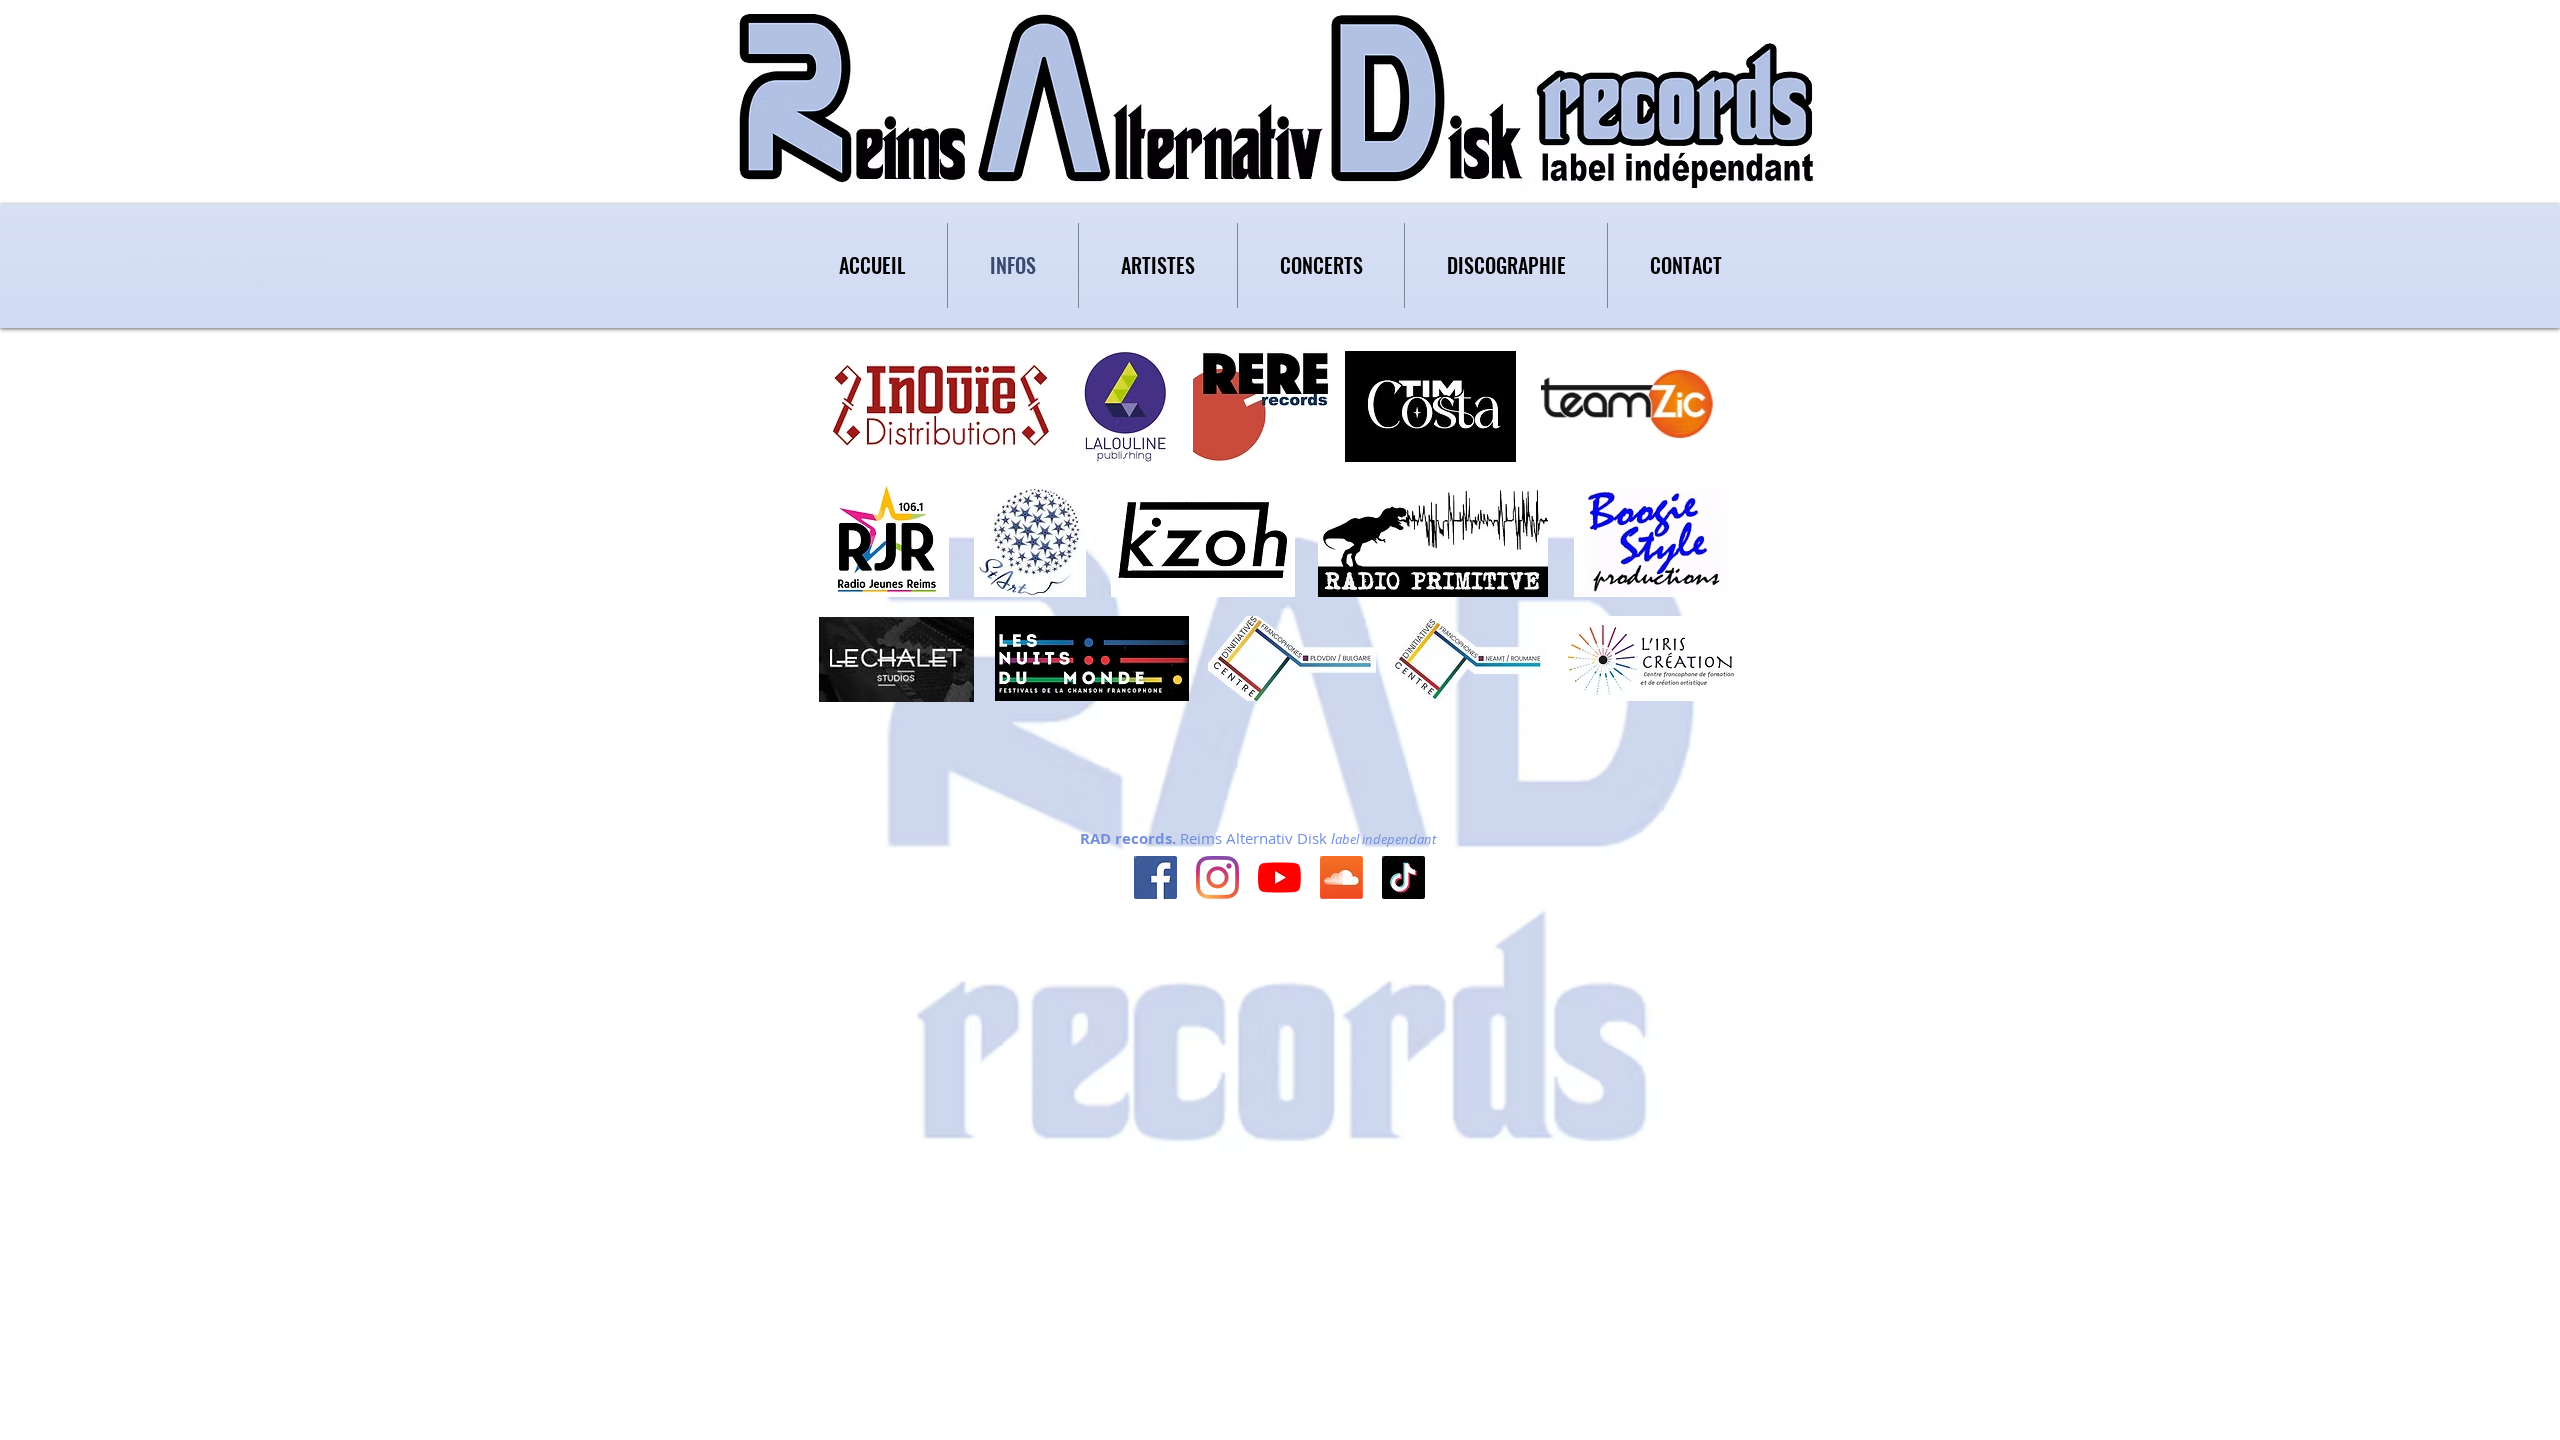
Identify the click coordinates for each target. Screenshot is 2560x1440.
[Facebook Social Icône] (1155, 877)
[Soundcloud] (1341, 877)
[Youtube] (1279, 877)
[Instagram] (1217, 877)
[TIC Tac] (1403, 877)
